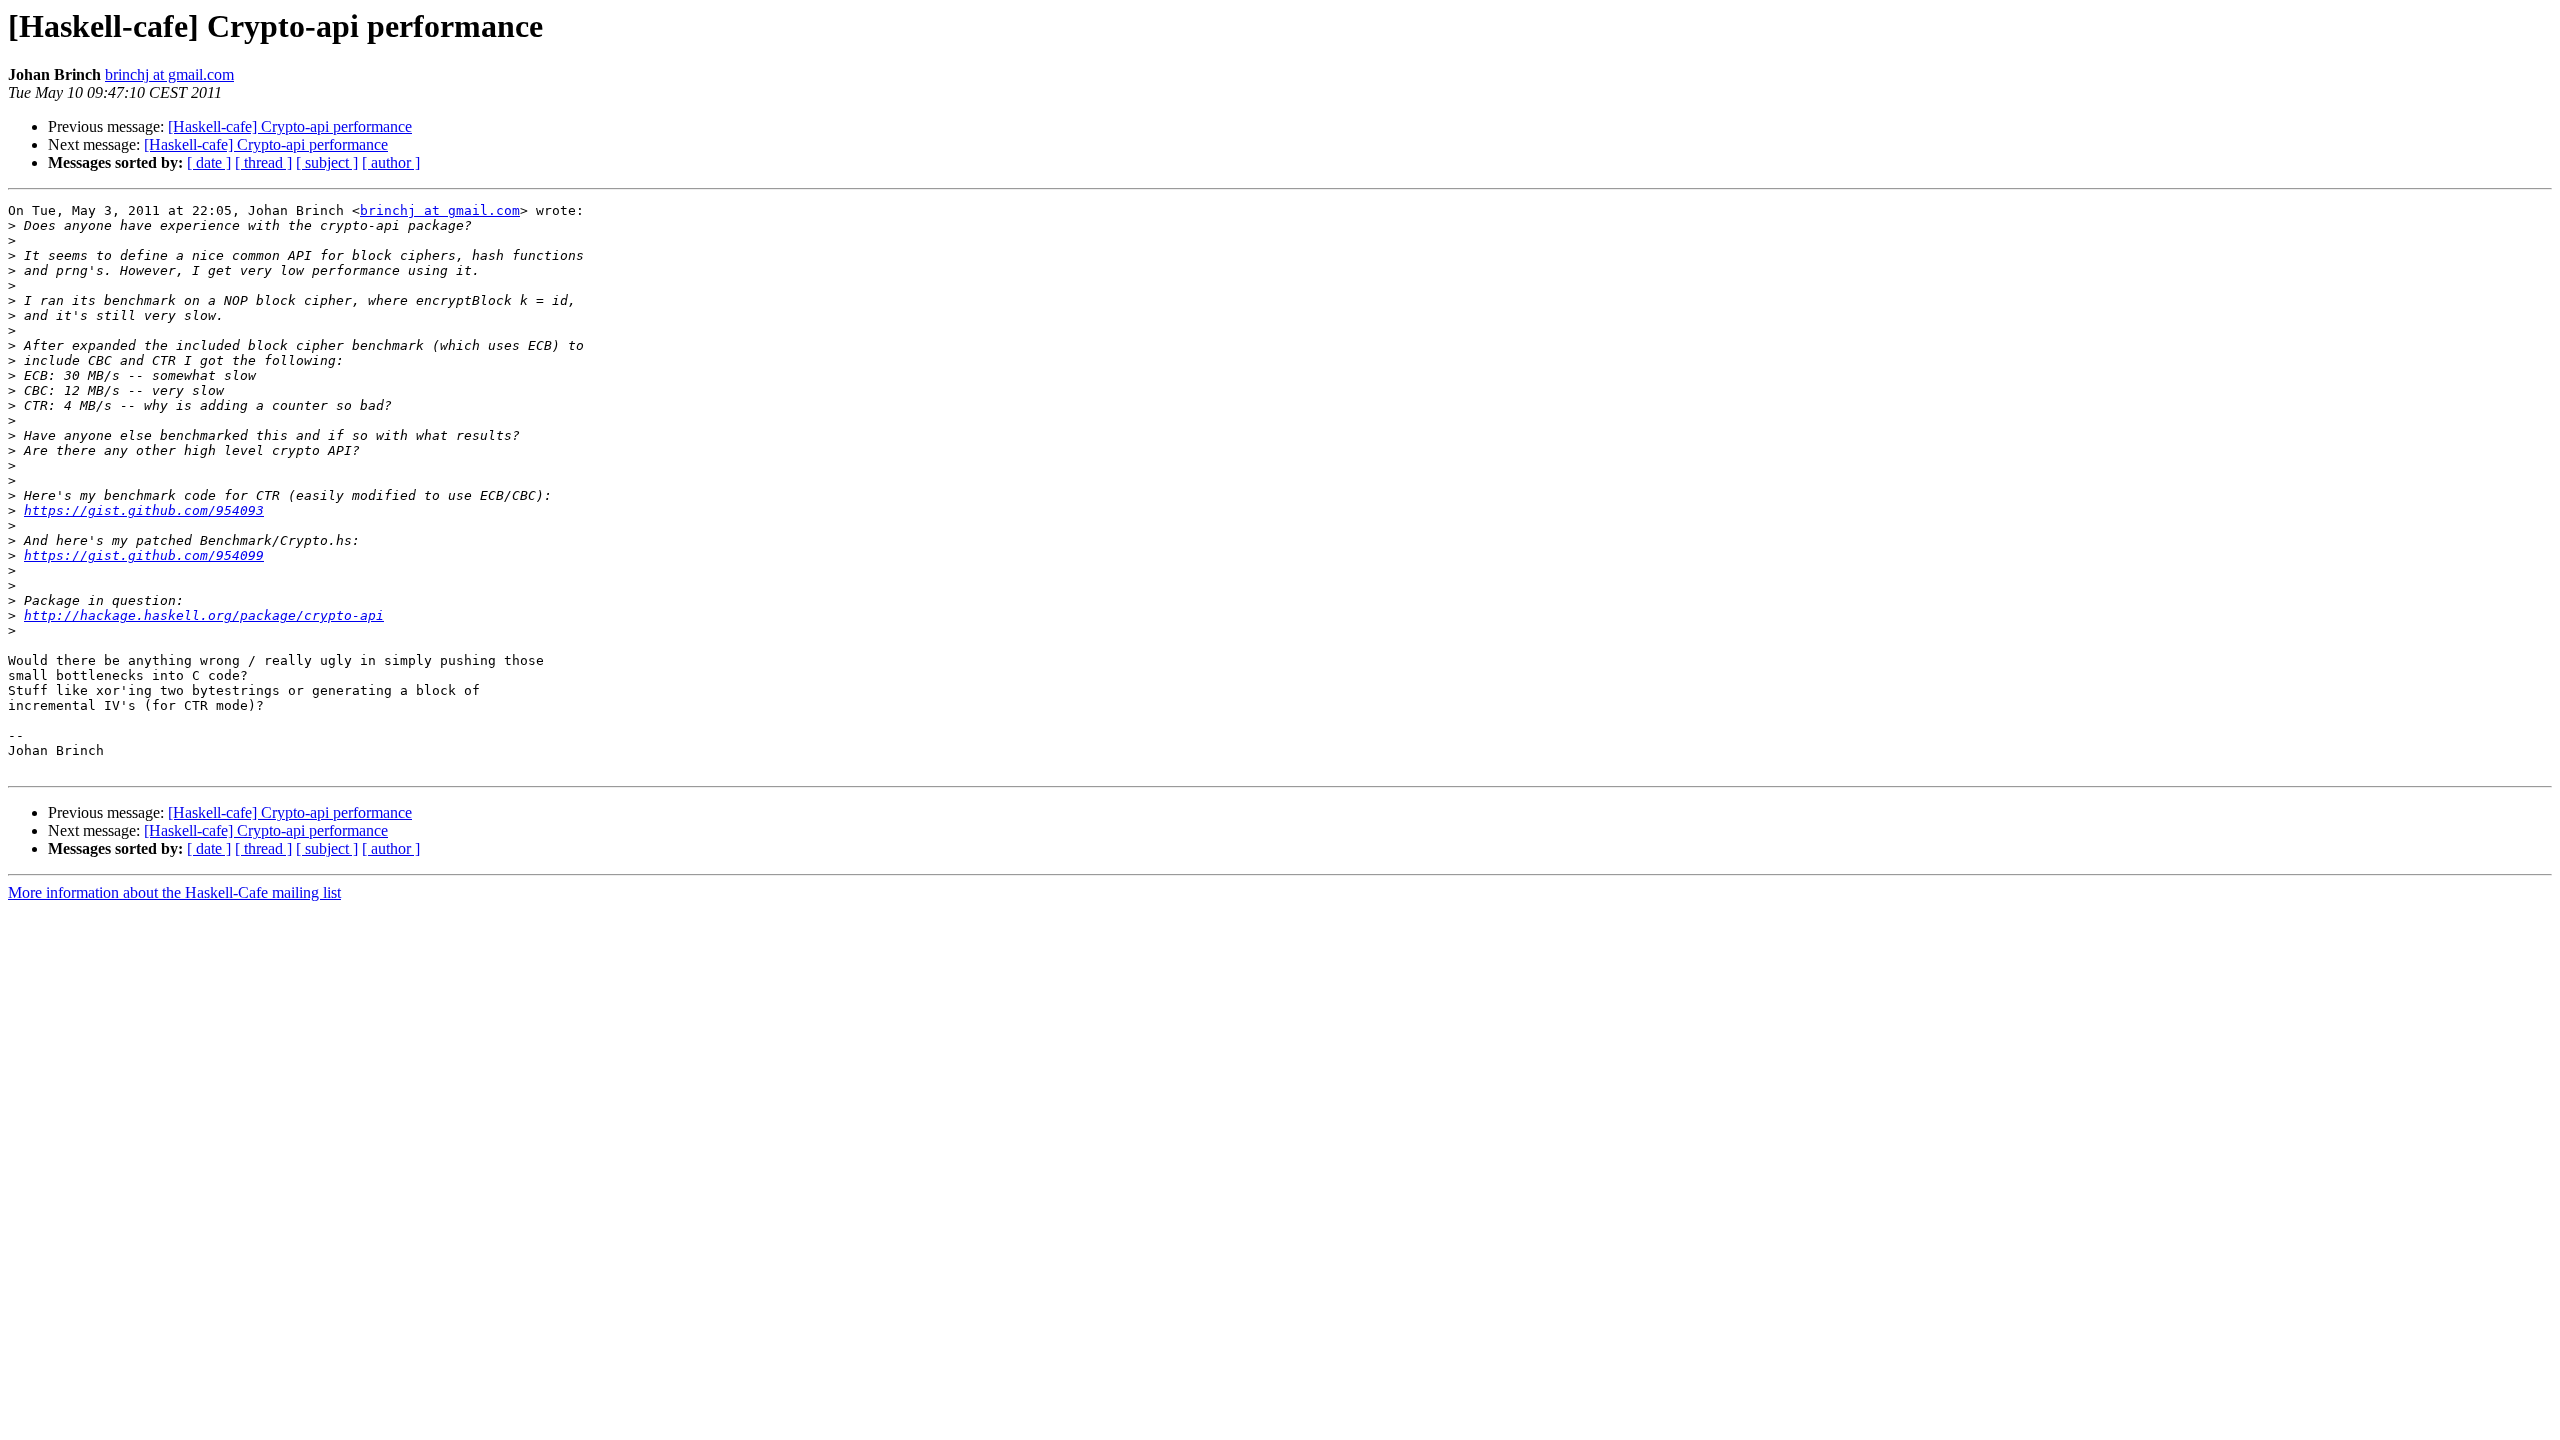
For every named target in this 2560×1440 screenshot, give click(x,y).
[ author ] (391, 162)
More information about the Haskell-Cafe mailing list (174, 892)
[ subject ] (327, 162)
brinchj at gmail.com (169, 74)
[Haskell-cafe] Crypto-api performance (290, 126)
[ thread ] (263, 162)
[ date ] (209, 162)
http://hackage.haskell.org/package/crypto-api (204, 615)
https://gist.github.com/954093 (144, 510)
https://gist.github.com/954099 (144, 555)
